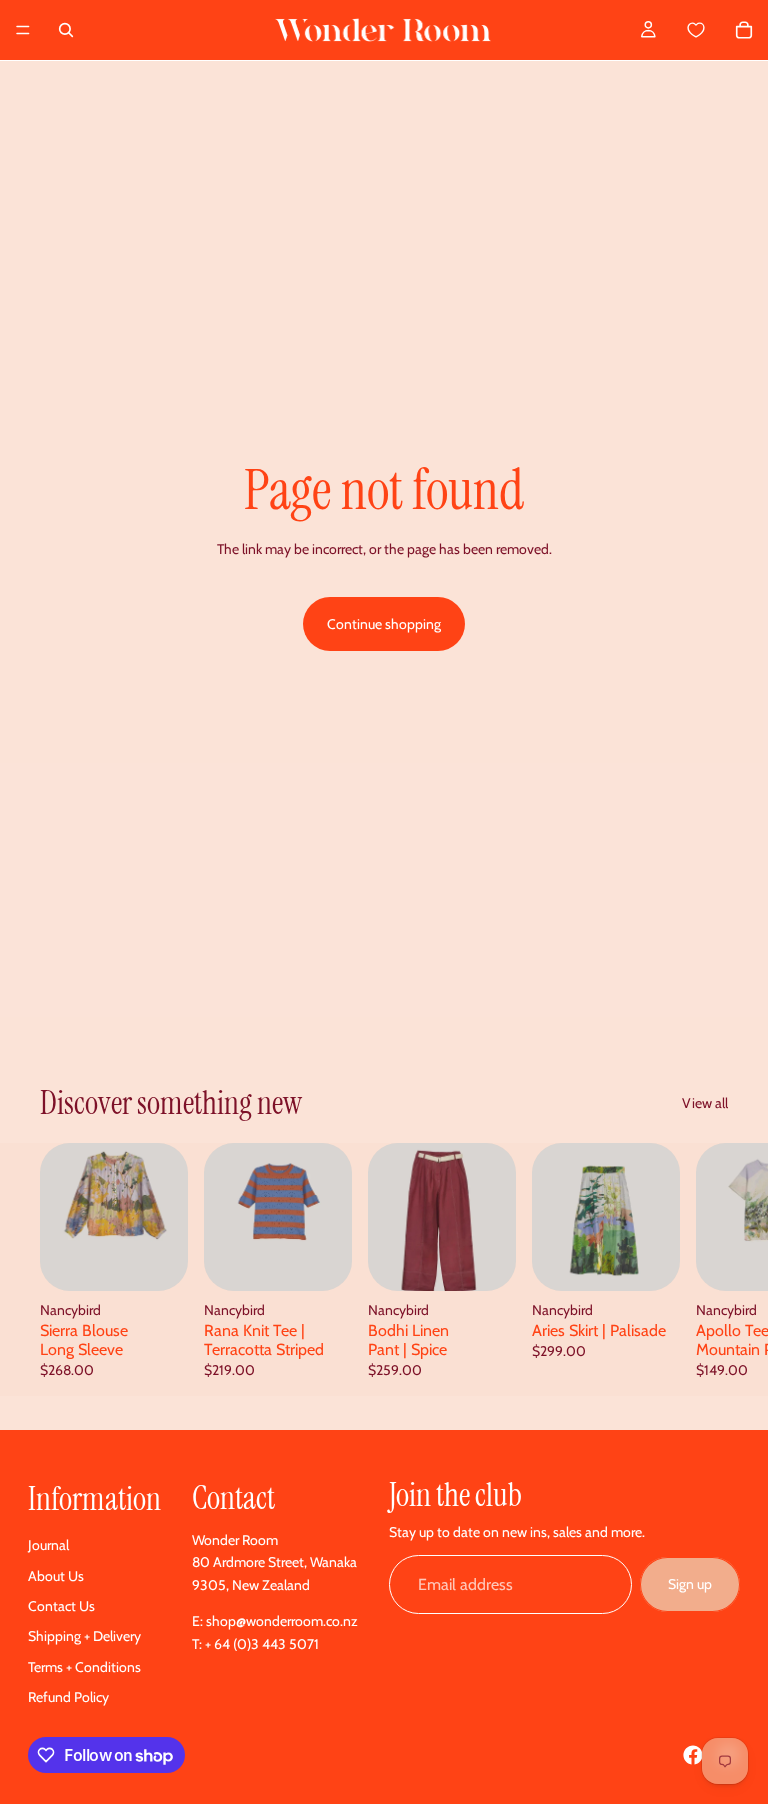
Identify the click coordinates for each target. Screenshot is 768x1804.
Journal (48, 1545)
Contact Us (61, 1606)
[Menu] (23, 30)
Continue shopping (384, 624)
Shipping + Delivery (84, 1636)
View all (705, 1103)
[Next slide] (706, 1270)
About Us (56, 1576)
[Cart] (718, 30)
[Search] (66, 30)
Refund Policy (68, 1697)
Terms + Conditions (84, 1667)
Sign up (690, 1584)
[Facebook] (693, 1755)
